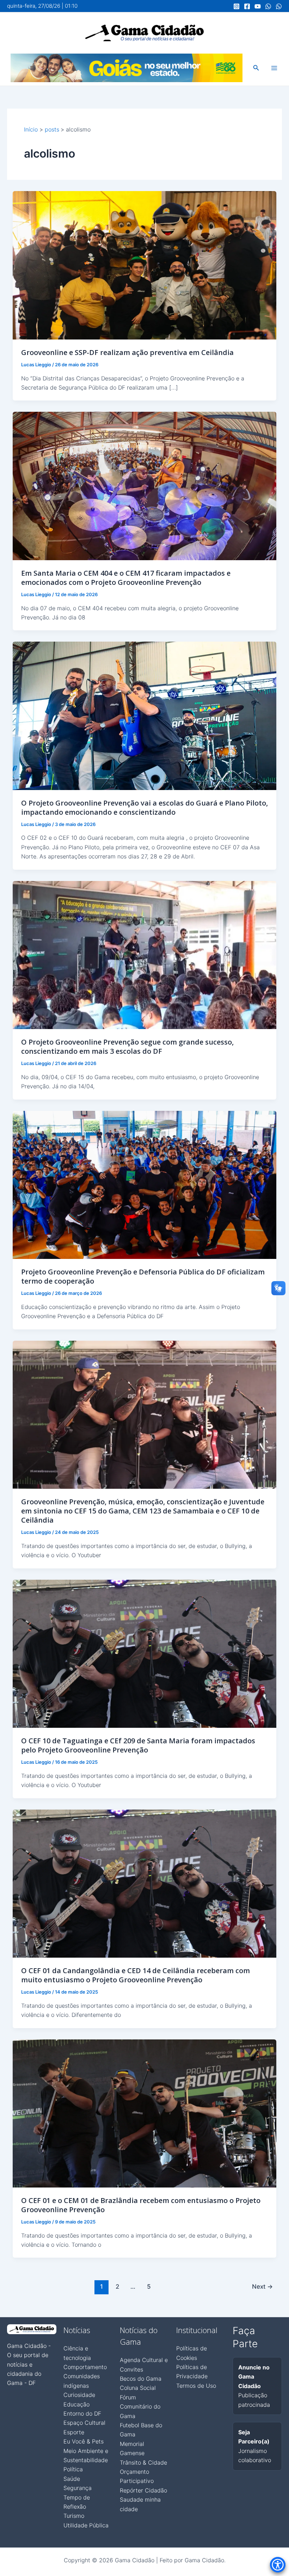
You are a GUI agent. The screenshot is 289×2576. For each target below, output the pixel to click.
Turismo (74, 2516)
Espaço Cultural (84, 2423)
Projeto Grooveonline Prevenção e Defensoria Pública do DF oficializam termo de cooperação (143, 1276)
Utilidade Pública (86, 2525)
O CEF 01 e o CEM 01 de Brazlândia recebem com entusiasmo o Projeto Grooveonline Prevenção (141, 2205)
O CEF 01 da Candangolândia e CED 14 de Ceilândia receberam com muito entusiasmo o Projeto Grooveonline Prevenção (136, 1975)
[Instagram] (236, 6)
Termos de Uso (196, 2386)
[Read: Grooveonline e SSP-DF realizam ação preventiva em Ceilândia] (144, 265)
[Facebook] (247, 6)
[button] (256, 68)
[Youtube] (258, 6)
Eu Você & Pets (84, 2441)
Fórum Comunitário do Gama (140, 2407)
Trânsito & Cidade (143, 2462)
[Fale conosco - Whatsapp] (279, 6)
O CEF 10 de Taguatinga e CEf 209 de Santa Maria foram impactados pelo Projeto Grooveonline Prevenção (138, 1745)
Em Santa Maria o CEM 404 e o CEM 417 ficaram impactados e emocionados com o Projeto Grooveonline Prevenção (126, 578)
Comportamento (85, 2367)
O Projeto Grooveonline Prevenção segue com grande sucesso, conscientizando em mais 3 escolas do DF (127, 1047)
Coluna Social (138, 2388)
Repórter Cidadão (143, 2490)
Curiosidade (79, 2395)
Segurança (78, 2488)
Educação (76, 2404)
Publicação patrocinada (254, 2386)
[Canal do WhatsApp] (268, 6)
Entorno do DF (82, 2413)
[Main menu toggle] (274, 68)
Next (262, 2286)
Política (73, 2469)
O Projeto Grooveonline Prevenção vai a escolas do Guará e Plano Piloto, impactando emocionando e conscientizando (144, 807)
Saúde (72, 2479)
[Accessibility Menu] (278, 2565)
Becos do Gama (141, 2379)
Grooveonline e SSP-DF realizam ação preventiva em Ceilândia (127, 352)
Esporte (74, 2432)
